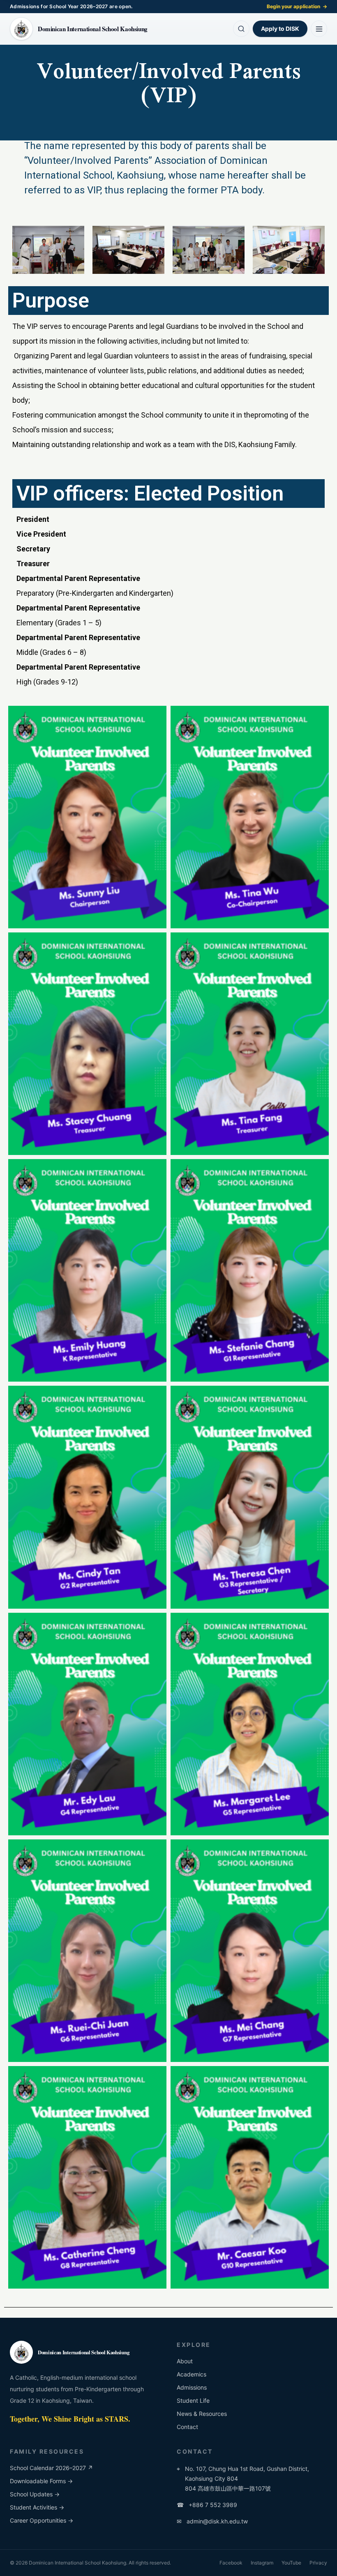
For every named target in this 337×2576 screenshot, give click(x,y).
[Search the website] (241, 29)
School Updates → (35, 2494)
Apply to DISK (280, 29)
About (185, 2361)
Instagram (262, 2563)
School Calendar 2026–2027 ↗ (51, 2468)
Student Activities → (37, 2507)
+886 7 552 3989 (207, 2505)
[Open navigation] (319, 29)
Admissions (192, 2387)
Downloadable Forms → (41, 2481)
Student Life (193, 2400)
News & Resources (202, 2414)
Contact (187, 2427)
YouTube (291, 2563)
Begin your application (297, 6)
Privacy (318, 2563)
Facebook (231, 2563)
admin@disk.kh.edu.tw (212, 2521)
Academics (192, 2374)
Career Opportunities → (42, 2520)
